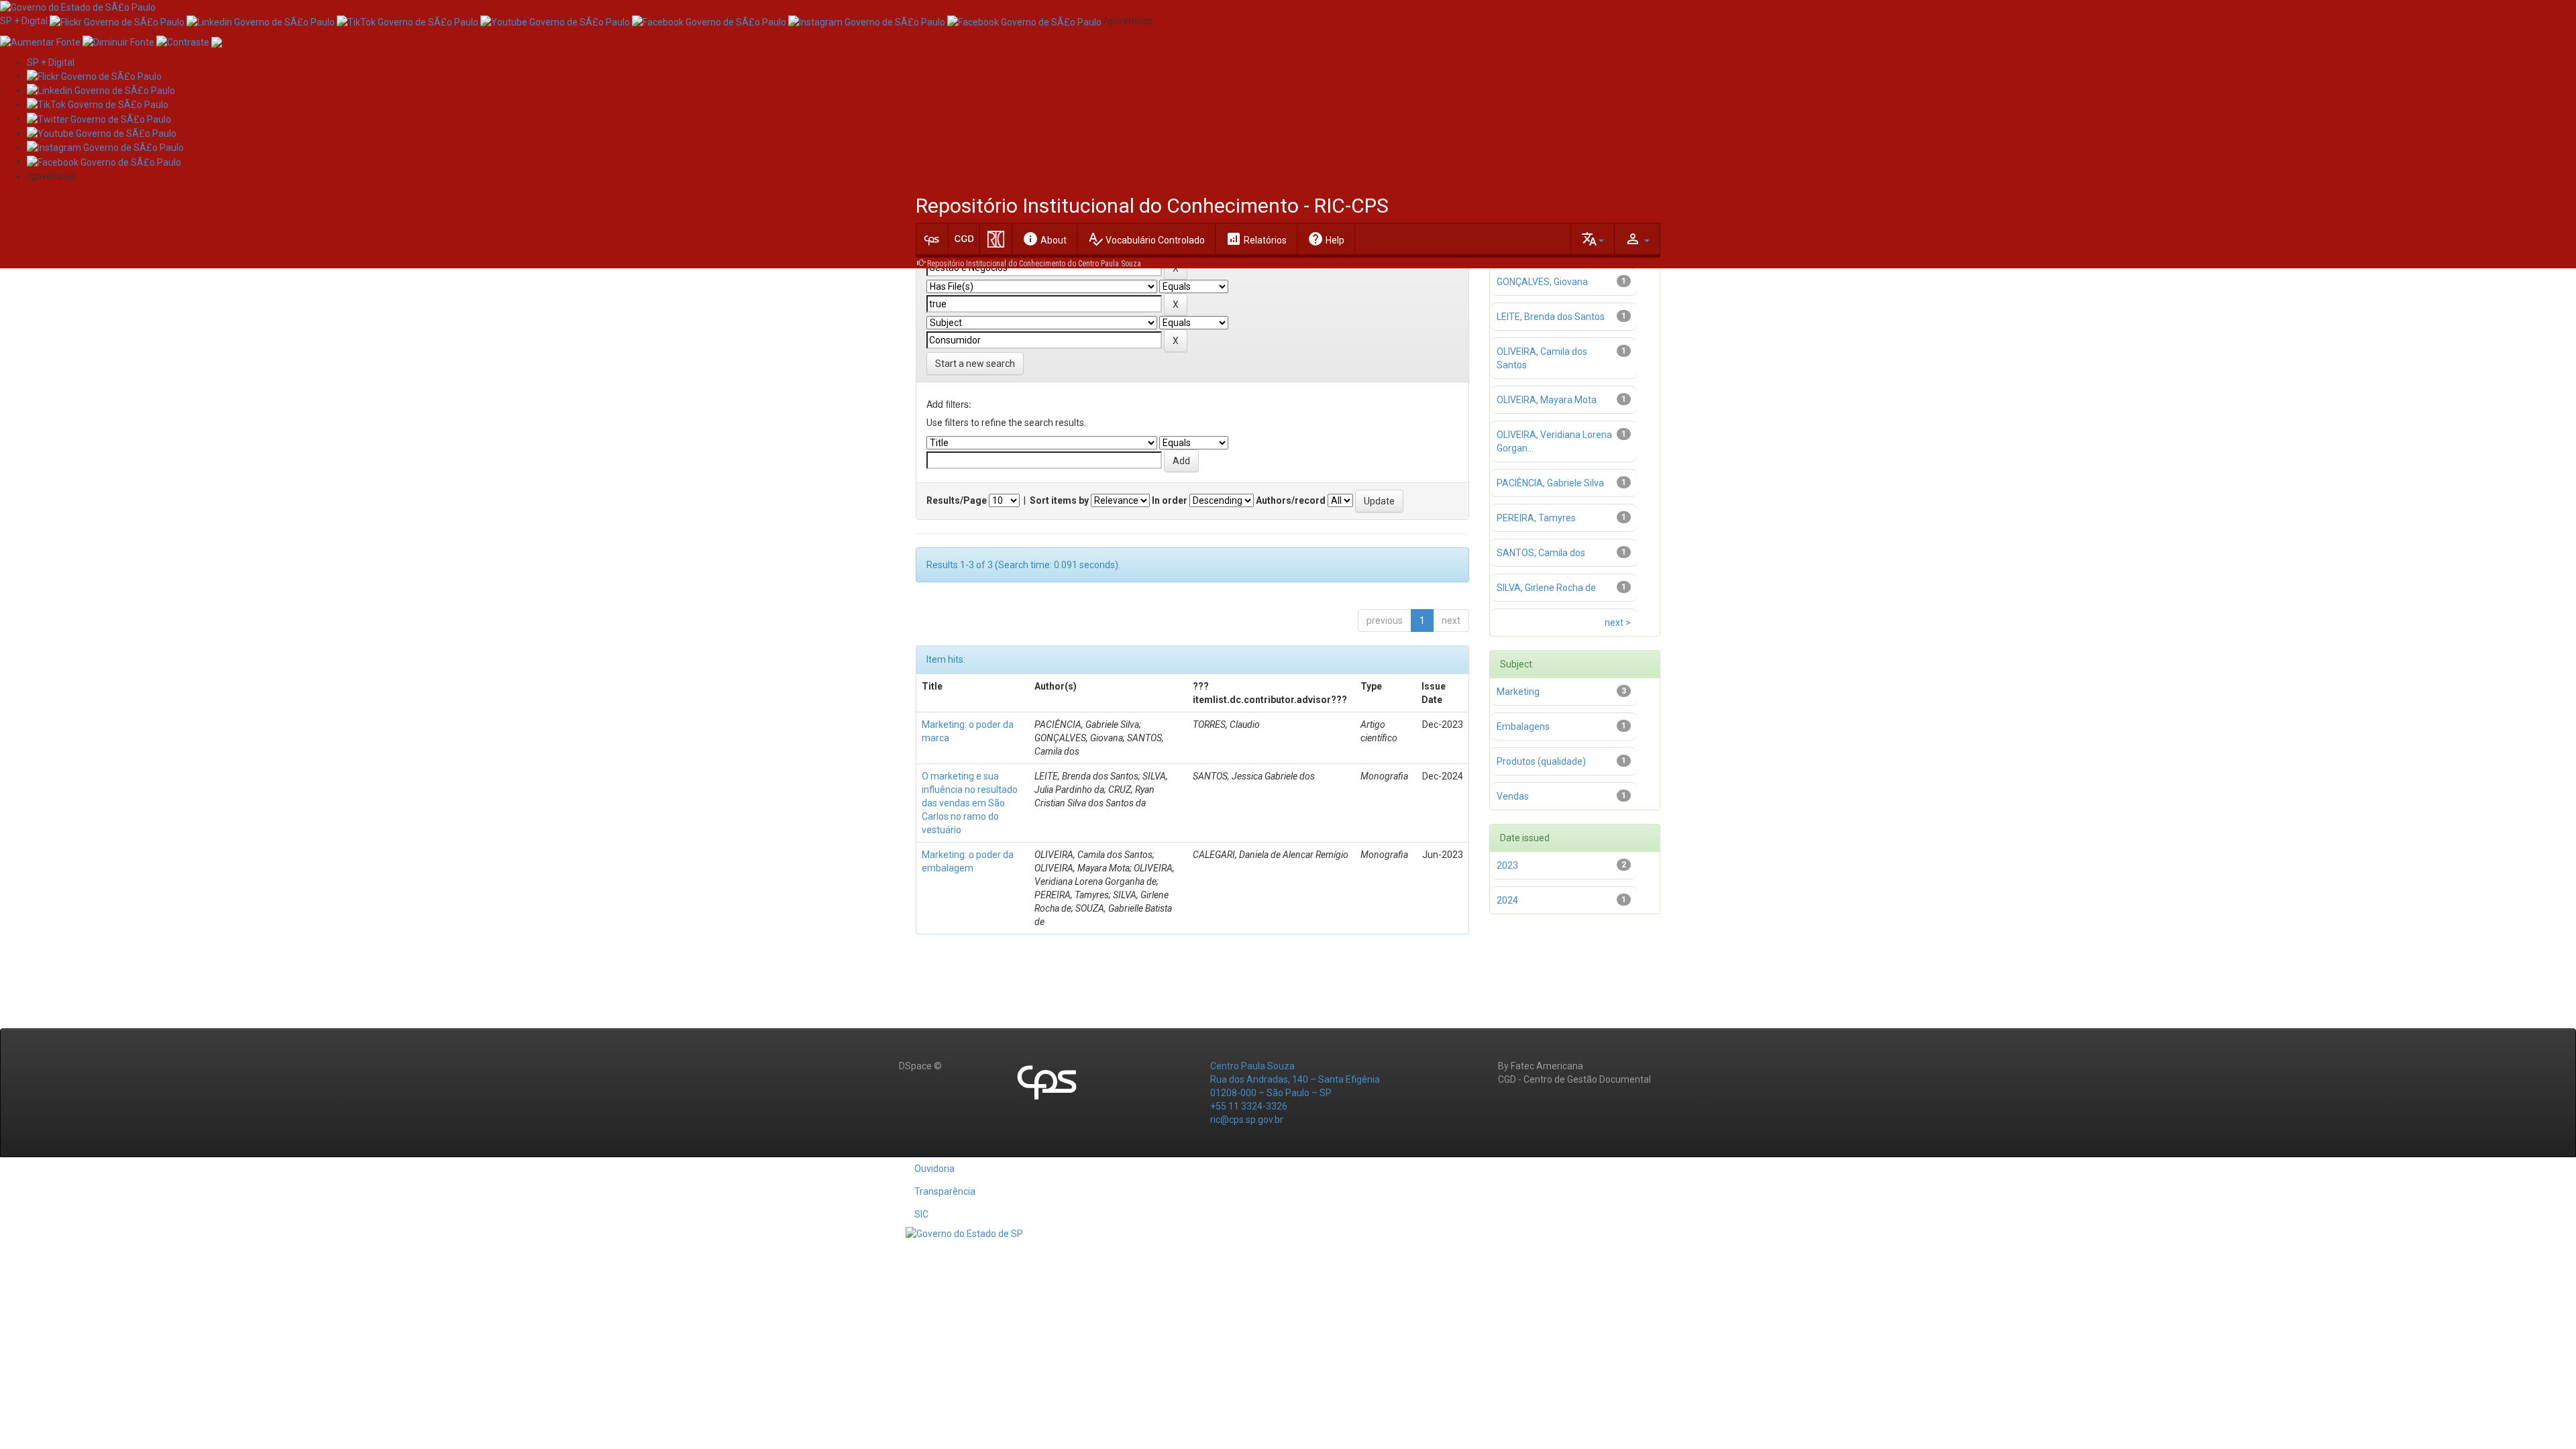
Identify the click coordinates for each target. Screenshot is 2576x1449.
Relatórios (1256, 239)
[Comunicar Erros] (217, 41)
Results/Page (957, 500)
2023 (1507, 865)
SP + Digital (24, 21)
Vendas (1513, 796)
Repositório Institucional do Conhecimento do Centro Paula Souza (1034, 264)
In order (1170, 500)
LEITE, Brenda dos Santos (1551, 317)
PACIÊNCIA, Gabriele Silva (1550, 483)
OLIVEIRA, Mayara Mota (1547, 400)
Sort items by (1059, 500)
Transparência (945, 1191)
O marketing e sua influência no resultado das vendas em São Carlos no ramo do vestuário (970, 803)
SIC (921, 1214)
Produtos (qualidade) (1541, 761)
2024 (1507, 900)
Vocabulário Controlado (1146, 239)
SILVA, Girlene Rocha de (1546, 588)
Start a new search (975, 364)
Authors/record (1291, 500)
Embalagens (1523, 727)
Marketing (1518, 692)
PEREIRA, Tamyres (1536, 518)
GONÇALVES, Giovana (1542, 282)
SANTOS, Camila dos (1541, 553)
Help (1326, 239)
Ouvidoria (934, 1169)
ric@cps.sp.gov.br (1247, 1120)
